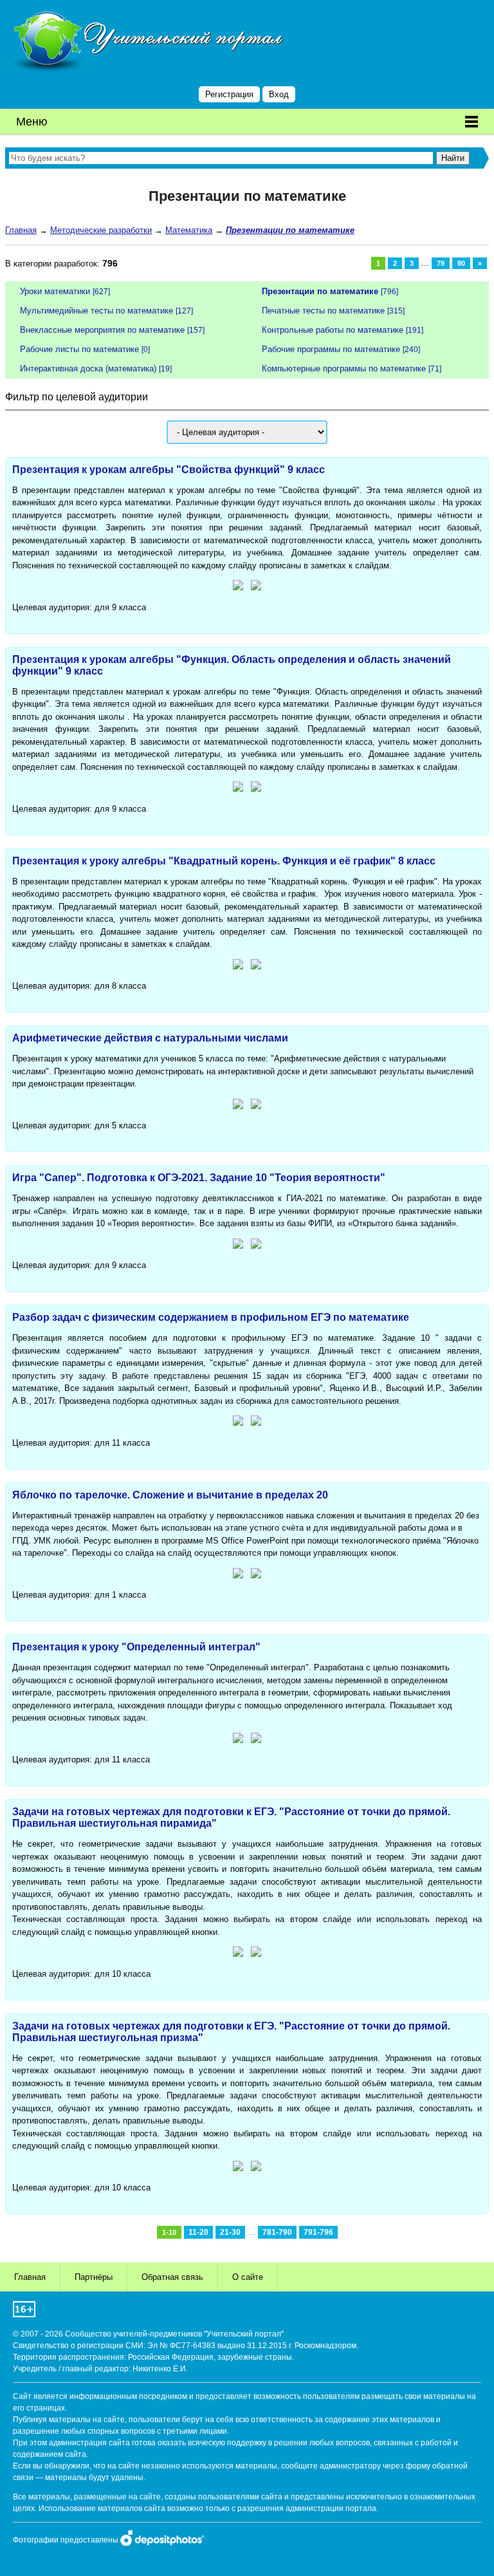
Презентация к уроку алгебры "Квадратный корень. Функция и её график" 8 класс (224, 861)
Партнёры (94, 2277)
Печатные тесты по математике (323, 311)
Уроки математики (55, 291)
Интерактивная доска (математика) (88, 369)
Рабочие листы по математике (79, 349)
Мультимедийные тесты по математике (96, 311)
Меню (32, 122)
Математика (189, 230)
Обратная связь (172, 2277)
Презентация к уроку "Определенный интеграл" (136, 1647)
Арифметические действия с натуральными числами (150, 1038)
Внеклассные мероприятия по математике (102, 330)
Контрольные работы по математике (333, 330)
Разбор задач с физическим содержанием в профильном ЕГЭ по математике (211, 1317)
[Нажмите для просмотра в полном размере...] (238, 587)
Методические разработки (101, 230)
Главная (21, 230)
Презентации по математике (320, 291)
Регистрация (229, 94)
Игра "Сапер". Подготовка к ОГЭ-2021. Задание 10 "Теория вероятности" (199, 1178)
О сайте (248, 2277)
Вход (279, 94)
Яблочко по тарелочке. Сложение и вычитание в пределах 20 (170, 1495)
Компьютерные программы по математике (344, 369)
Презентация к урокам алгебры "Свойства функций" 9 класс (169, 470)
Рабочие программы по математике (331, 349)
